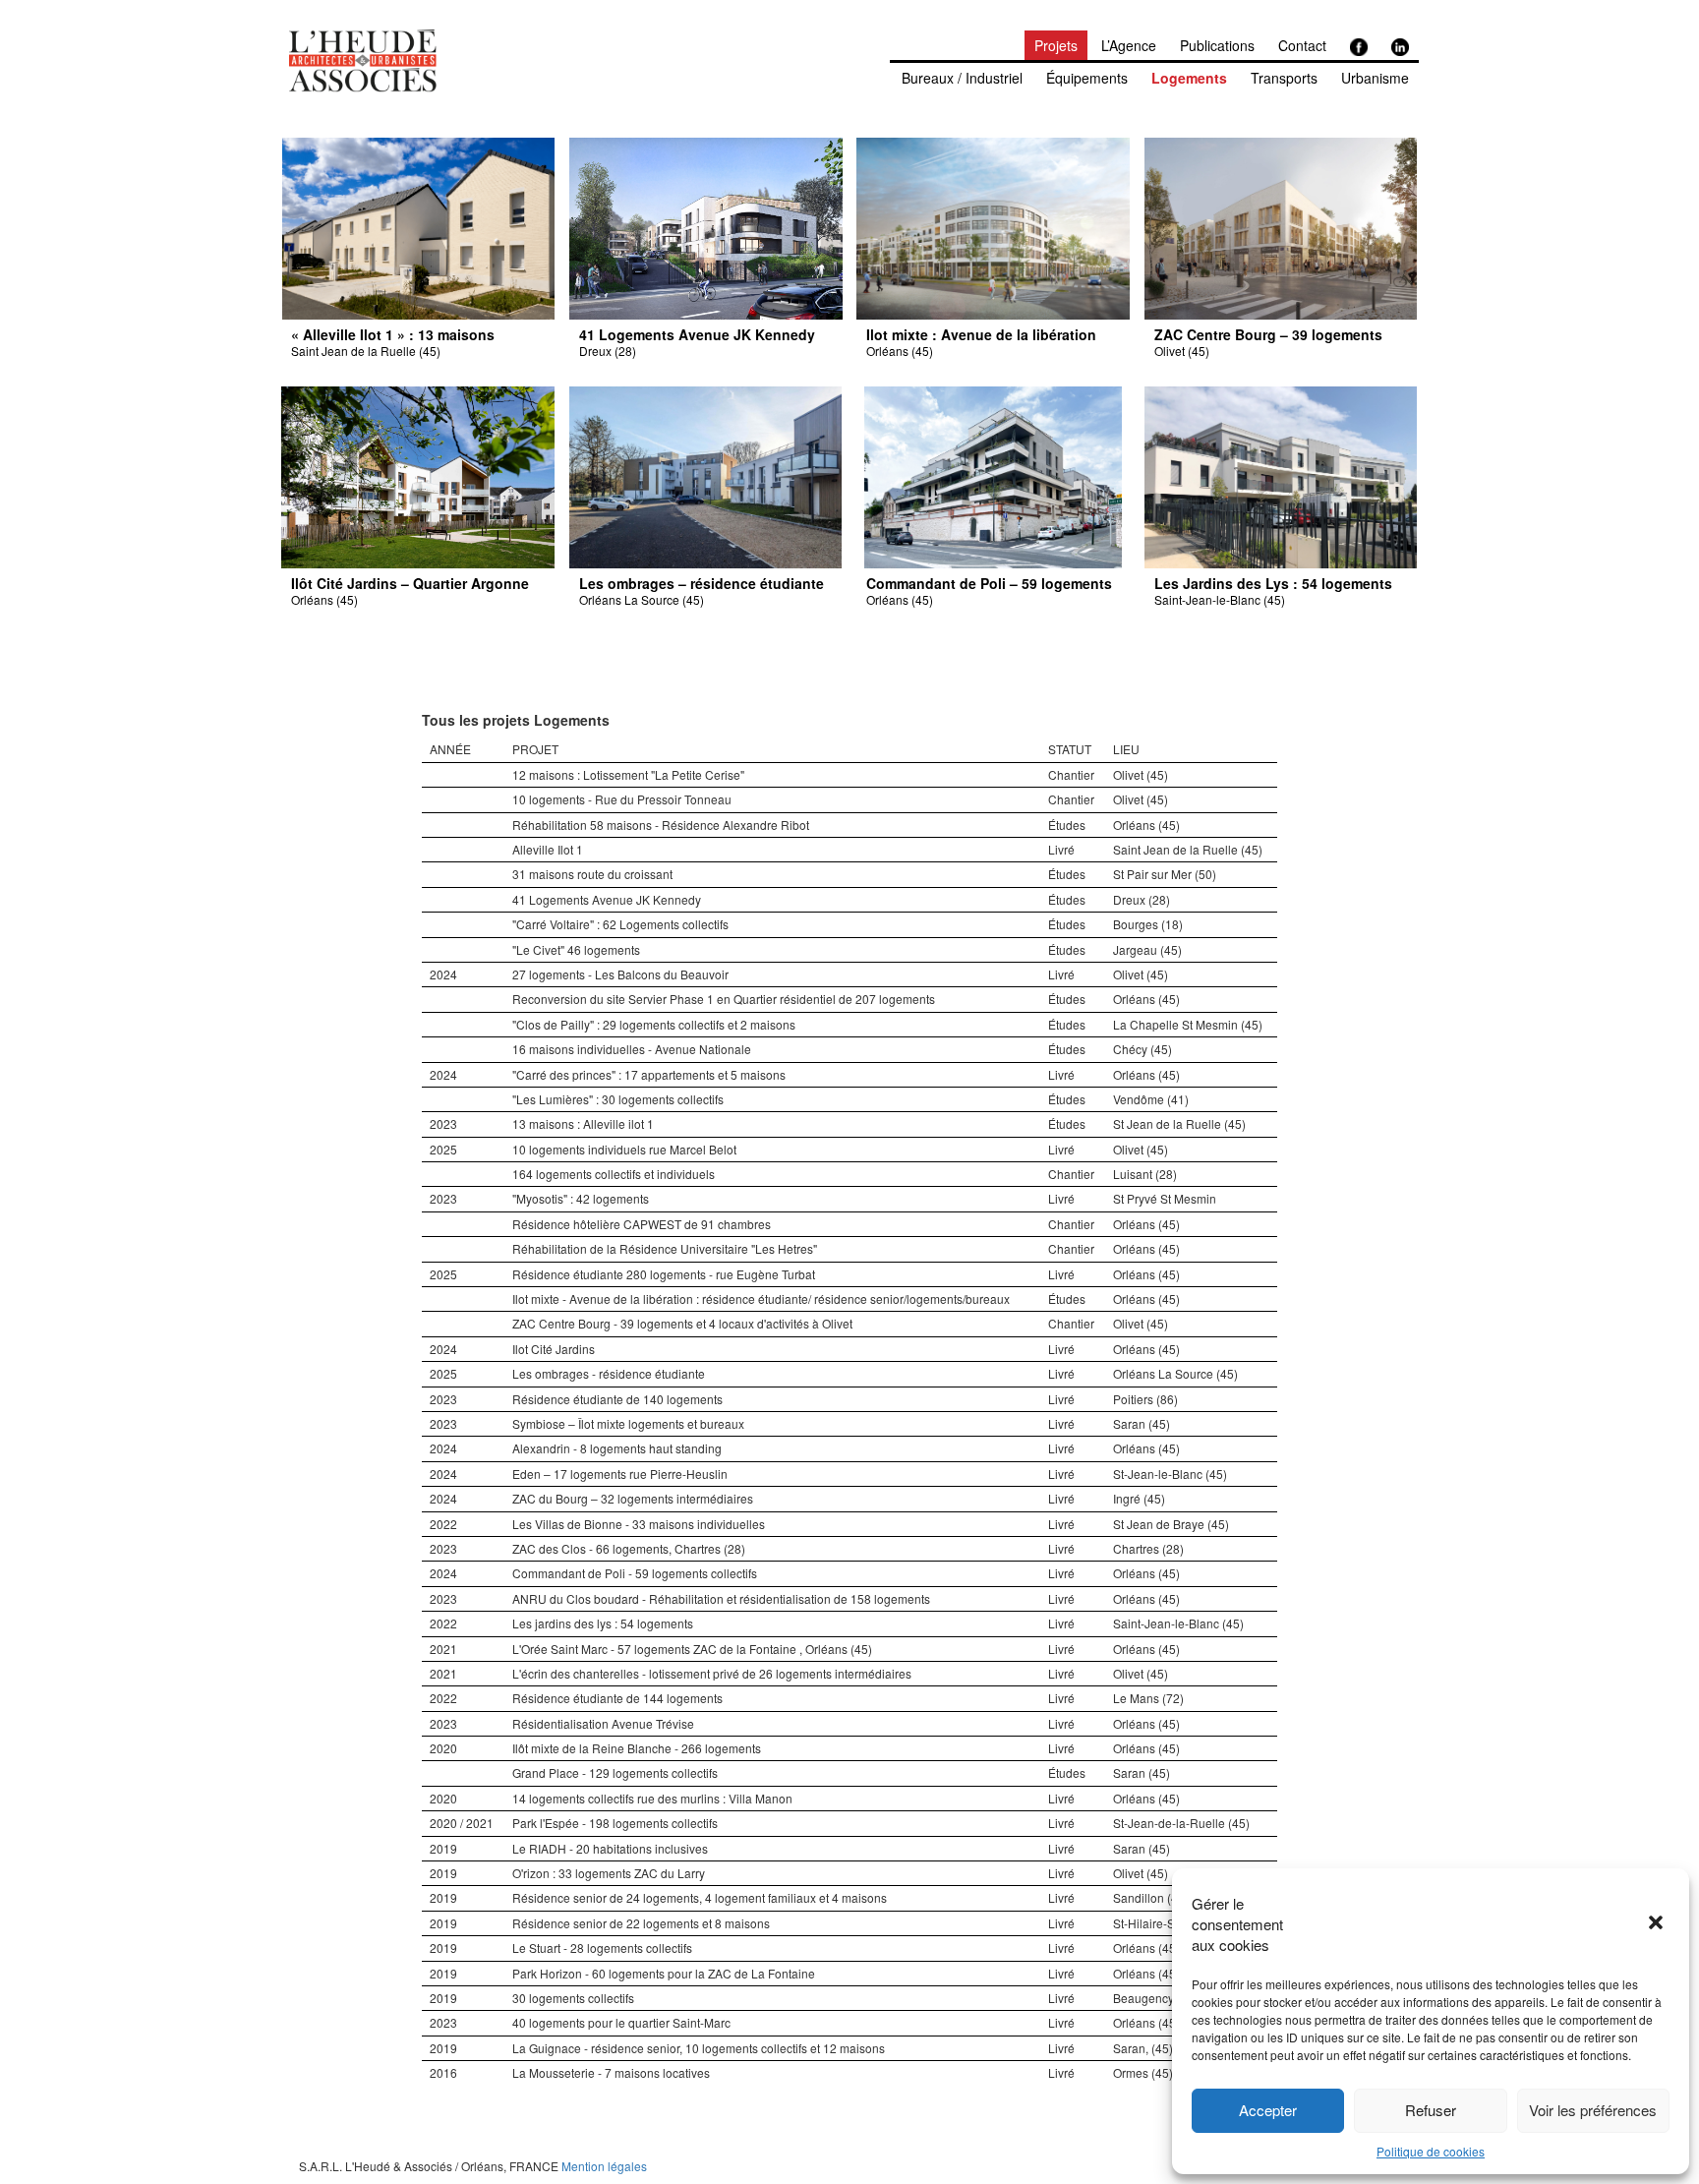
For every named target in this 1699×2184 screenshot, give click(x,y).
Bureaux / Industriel (962, 78)
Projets (1056, 45)
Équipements (1087, 78)
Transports (1284, 78)
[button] (1658, 1924)
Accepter (1268, 2110)
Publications (1217, 45)
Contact (1302, 45)
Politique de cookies (1431, 2151)
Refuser (1431, 2110)
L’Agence (1129, 45)
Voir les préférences (1593, 2110)
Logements (1189, 78)
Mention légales (604, 2166)
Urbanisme (1375, 78)
